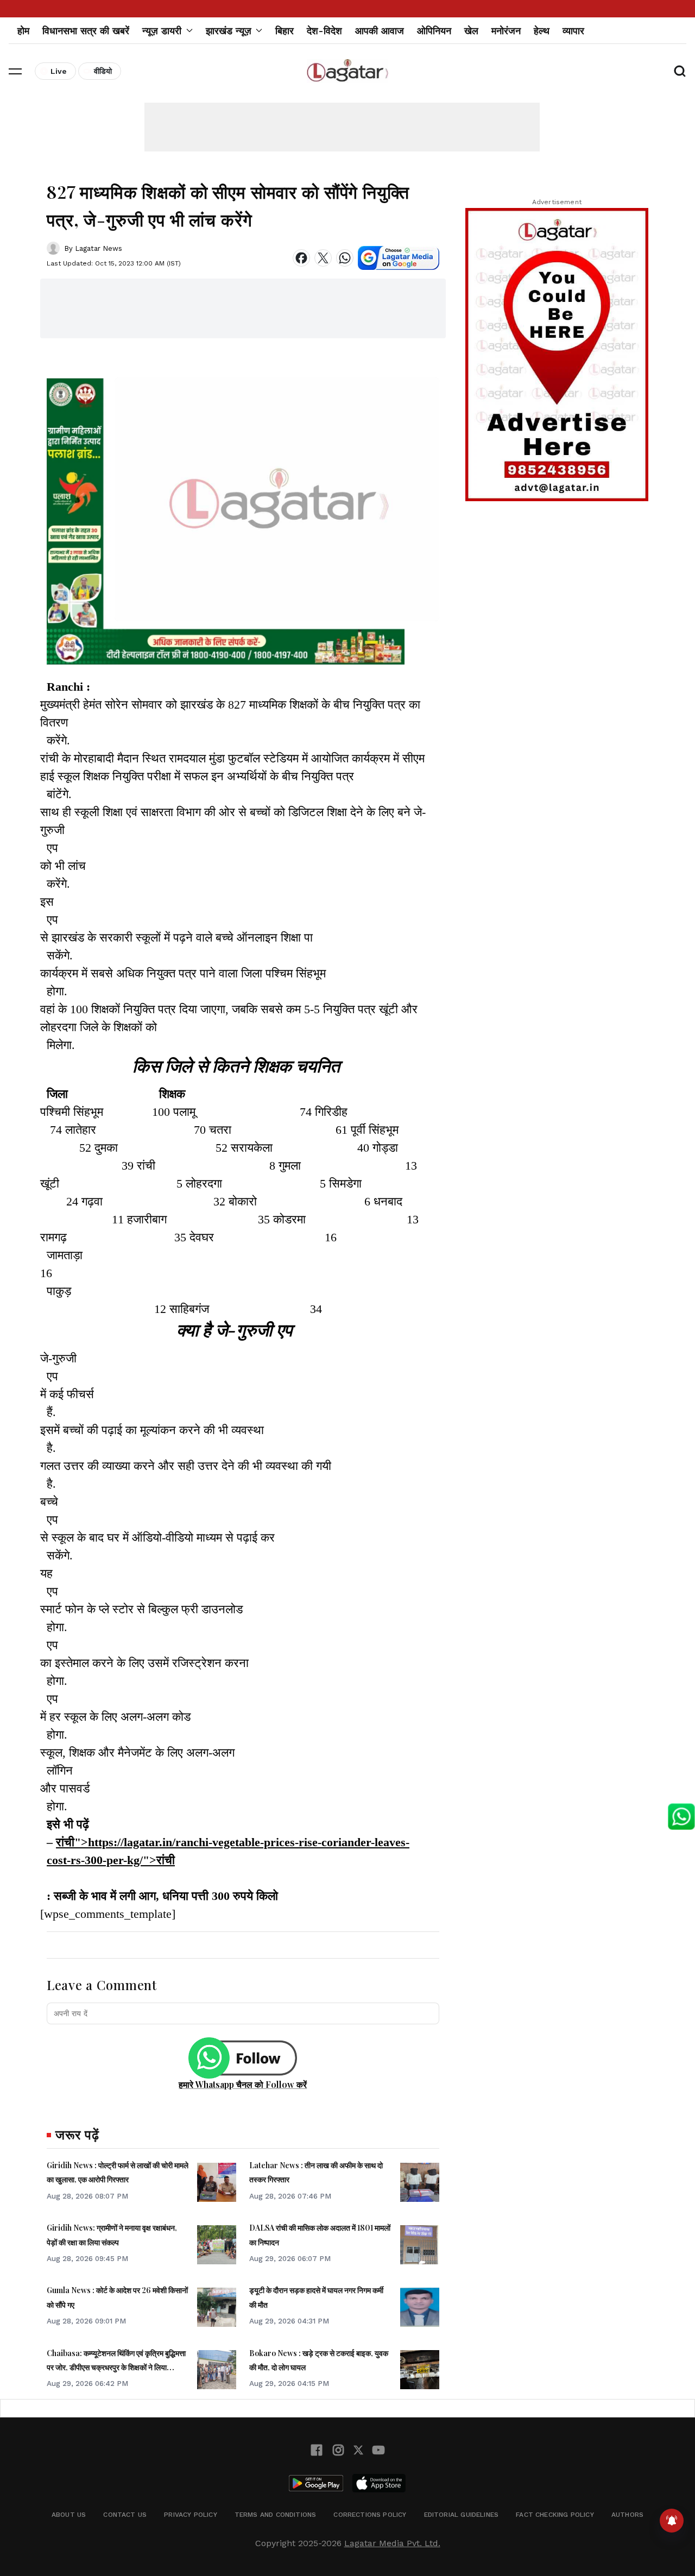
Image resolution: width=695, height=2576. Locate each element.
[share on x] (323, 258)
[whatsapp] (345, 258)
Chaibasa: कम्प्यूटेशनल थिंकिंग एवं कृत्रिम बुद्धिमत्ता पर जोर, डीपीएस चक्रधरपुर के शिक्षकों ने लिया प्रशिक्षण (116, 2367)
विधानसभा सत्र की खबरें (86, 31)
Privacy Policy (191, 2515)
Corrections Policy (370, 2515)
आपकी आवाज (380, 31)
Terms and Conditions (276, 2515)
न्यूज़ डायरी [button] (162, 31)
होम (23, 31)
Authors (627, 2515)
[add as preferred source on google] (399, 258)
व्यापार (573, 31)
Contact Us (125, 2515)
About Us (69, 2515)
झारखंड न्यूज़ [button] (229, 31)
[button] (15, 71)
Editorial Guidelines (462, 2515)
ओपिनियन (434, 31)
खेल (471, 31)
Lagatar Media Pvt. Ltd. (392, 2543)
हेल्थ (542, 31)
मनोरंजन (506, 31)
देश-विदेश (324, 31)
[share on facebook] (301, 258)
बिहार (285, 31)
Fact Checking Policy (555, 2515)
